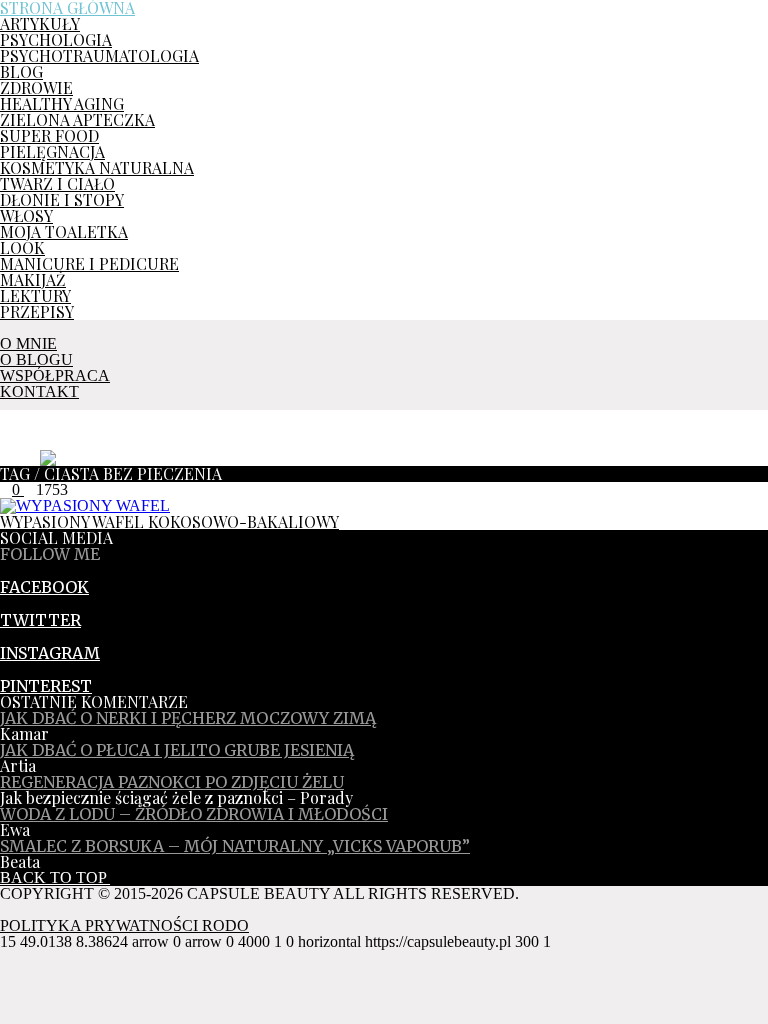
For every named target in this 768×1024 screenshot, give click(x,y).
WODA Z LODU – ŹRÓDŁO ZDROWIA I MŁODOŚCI (194, 814)
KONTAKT (39, 391)
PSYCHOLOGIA (56, 39)
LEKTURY (35, 295)
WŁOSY (26, 215)
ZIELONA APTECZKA (77, 119)
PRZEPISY (37, 311)
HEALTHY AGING (62, 103)
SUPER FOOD (49, 135)
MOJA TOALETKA (64, 231)
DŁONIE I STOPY (62, 199)
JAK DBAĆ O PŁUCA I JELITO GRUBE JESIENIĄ (177, 750)
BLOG (21, 71)
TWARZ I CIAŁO (57, 183)
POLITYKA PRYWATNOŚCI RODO (124, 925)
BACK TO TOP (55, 877)
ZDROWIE (36, 87)
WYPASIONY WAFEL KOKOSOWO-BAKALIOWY (169, 521)
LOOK (22, 247)
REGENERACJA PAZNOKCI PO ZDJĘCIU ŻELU (172, 782)
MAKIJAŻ (33, 279)
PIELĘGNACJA (52, 151)
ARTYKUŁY (40, 23)
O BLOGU (36, 359)
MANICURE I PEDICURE (89, 263)
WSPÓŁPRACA (55, 375)
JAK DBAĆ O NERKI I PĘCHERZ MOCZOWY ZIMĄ (188, 718)
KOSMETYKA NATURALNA (97, 167)
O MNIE (28, 343)
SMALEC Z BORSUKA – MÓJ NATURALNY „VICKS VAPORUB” (235, 846)
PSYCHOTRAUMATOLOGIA (99, 55)
